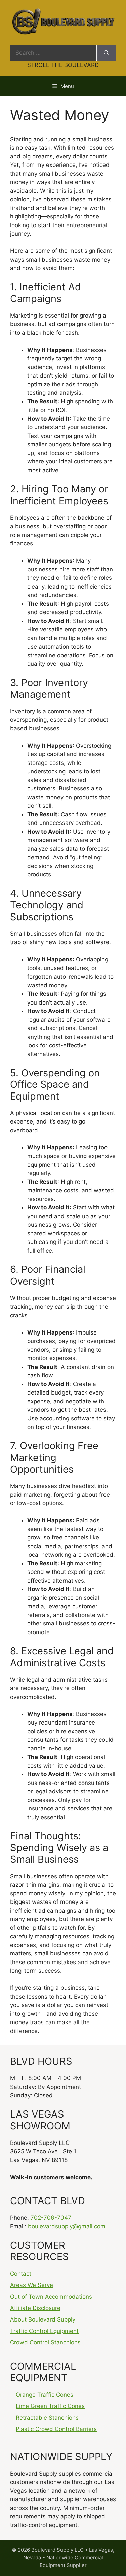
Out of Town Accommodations (51, 2297)
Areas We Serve (32, 2285)
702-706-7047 (51, 2218)
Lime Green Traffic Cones (50, 2406)
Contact (21, 2274)
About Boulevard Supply (43, 2319)
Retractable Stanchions (47, 2418)
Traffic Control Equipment (44, 2331)
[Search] (106, 53)
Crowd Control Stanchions (45, 2342)
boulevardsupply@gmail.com (67, 2226)
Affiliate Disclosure (35, 2308)
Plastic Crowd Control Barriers (56, 2429)
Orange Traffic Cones (45, 2395)
